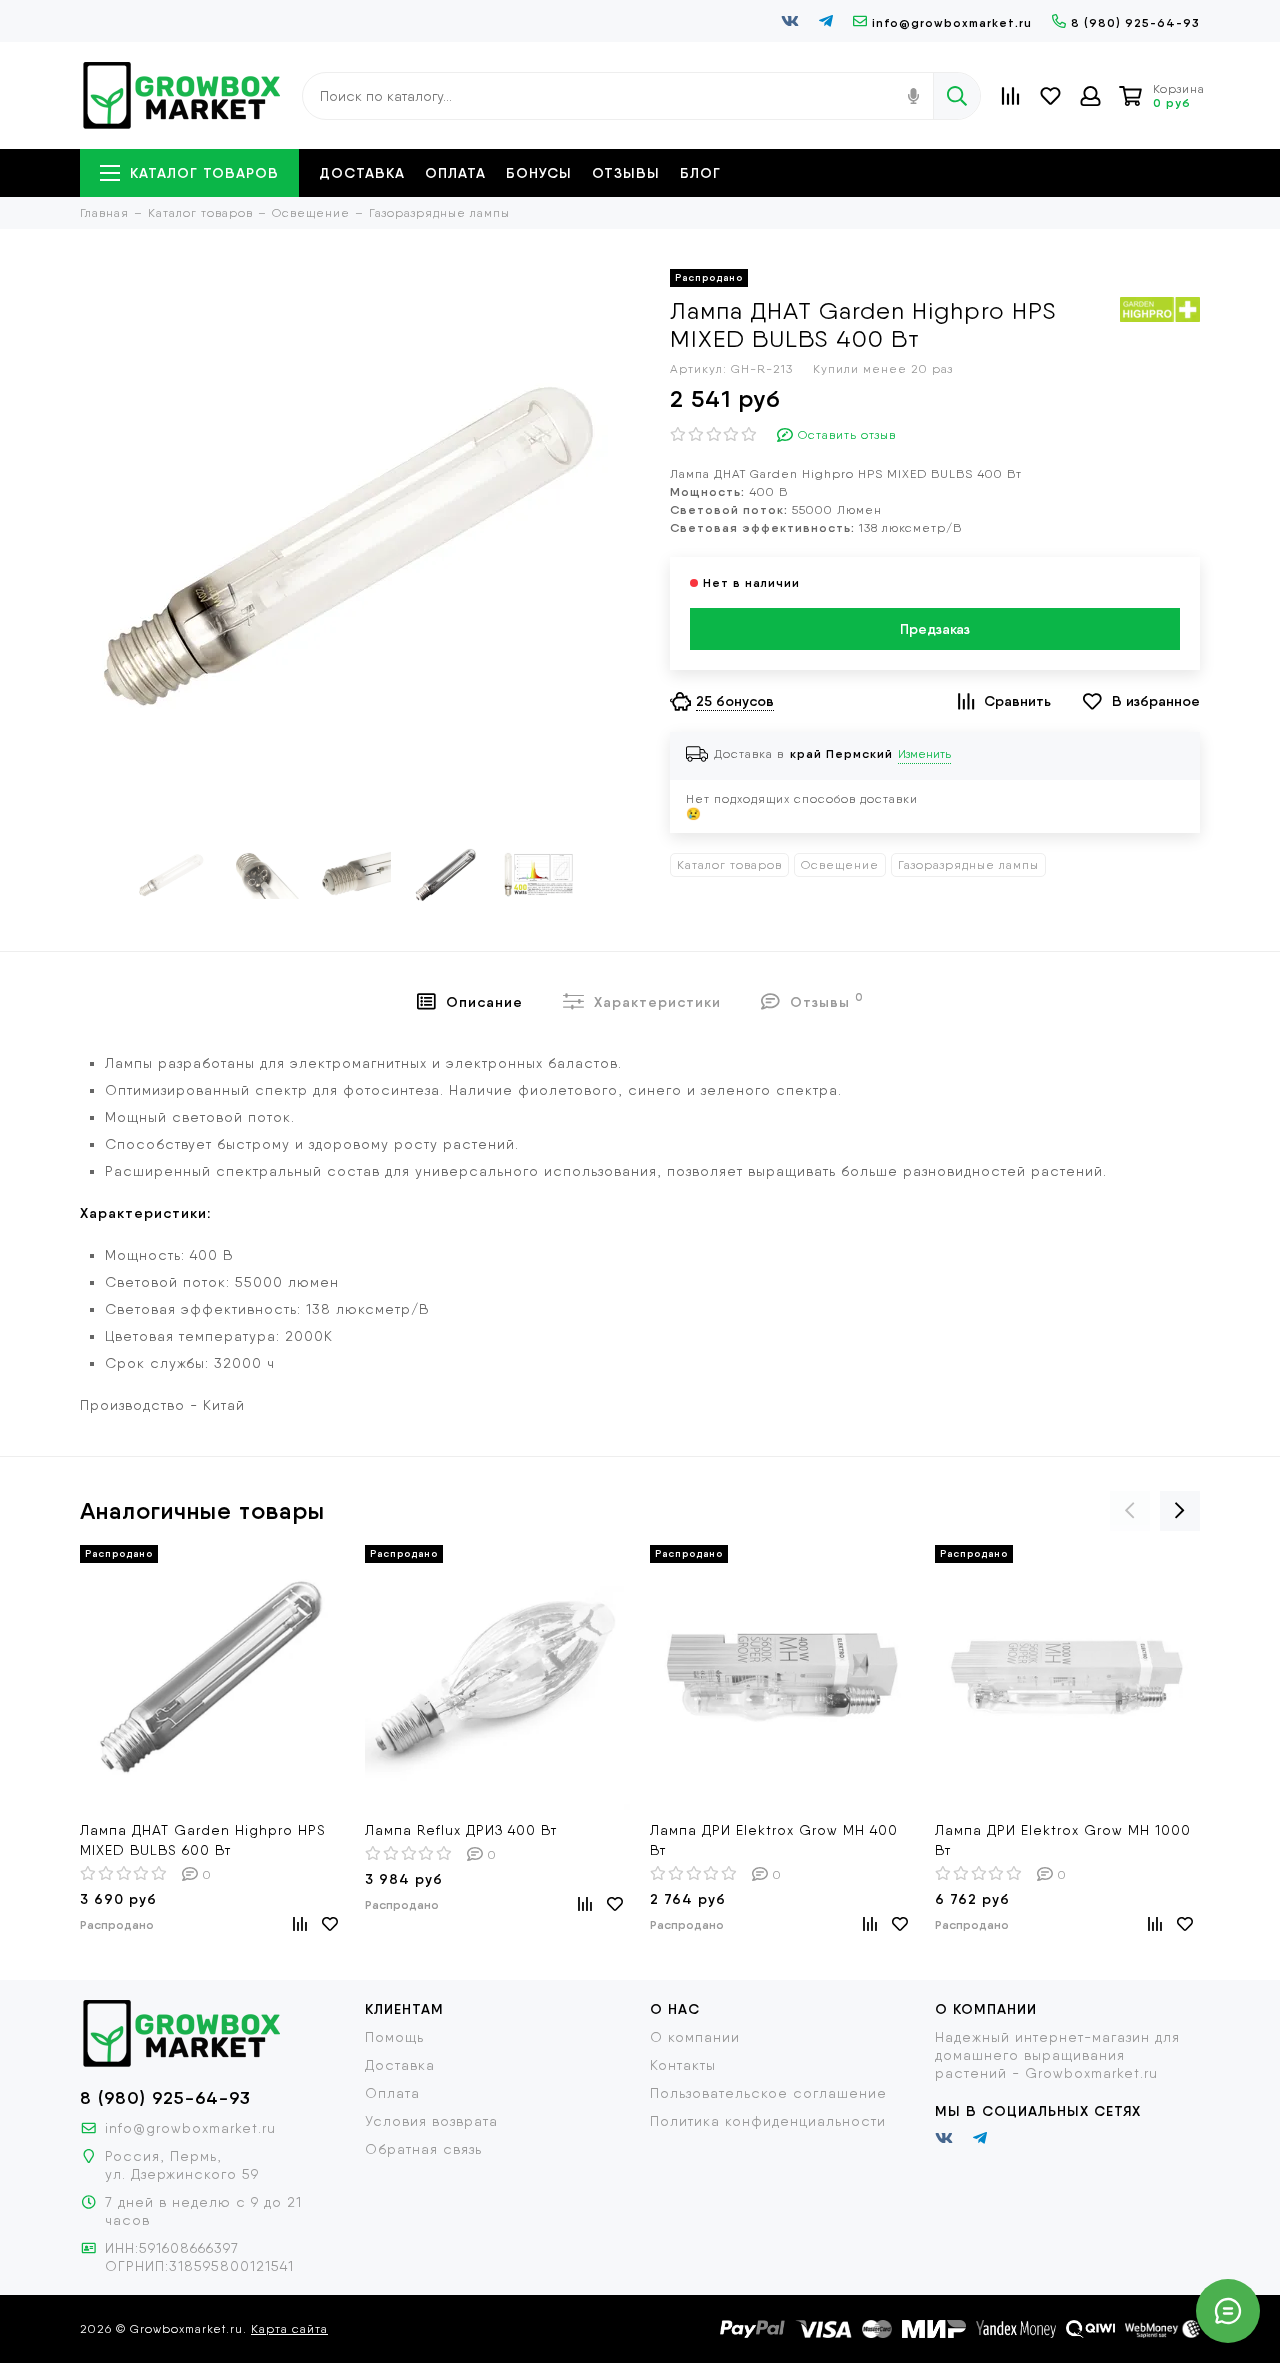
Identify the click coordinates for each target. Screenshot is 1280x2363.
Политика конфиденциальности (768, 2121)
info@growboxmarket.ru (952, 22)
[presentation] (1130, 1511)
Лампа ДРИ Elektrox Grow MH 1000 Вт (1063, 1840)
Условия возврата (431, 2121)
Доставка (362, 173)
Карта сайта (289, 2329)
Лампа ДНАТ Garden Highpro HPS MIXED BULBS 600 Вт (203, 1840)
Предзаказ (935, 629)
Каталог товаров (204, 173)
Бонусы (539, 173)
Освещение (840, 865)
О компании (695, 2037)
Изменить (924, 754)
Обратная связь (423, 2149)
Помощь (394, 2037)
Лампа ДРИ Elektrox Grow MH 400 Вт (774, 1840)
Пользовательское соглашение (768, 2093)
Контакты (683, 2065)
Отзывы (626, 173)
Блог (700, 173)
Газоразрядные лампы (968, 865)
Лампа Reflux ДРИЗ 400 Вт (461, 1830)
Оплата (455, 173)
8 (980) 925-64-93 (1135, 22)
